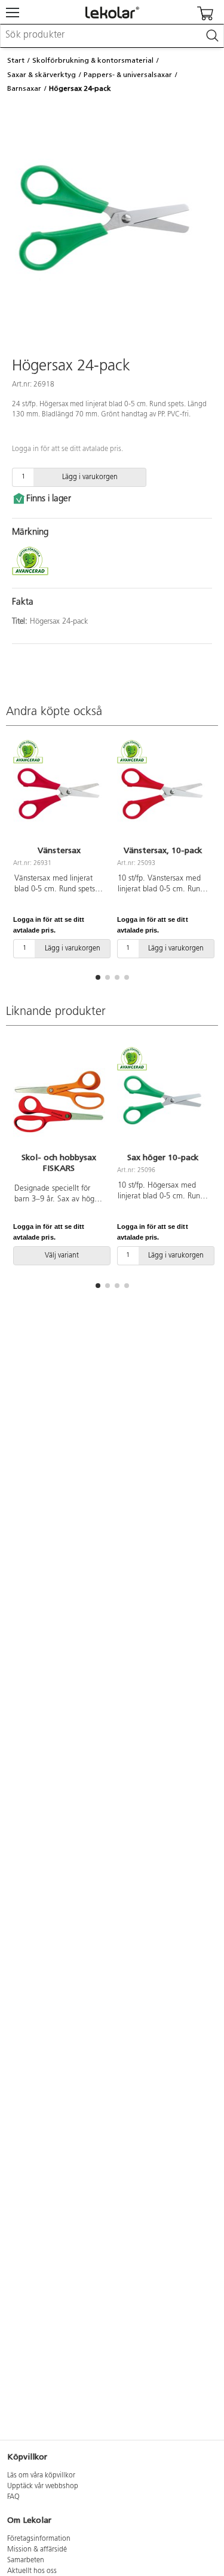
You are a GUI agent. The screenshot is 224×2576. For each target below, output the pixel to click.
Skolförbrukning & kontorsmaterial (93, 60)
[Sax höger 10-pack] (163, 1101)
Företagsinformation (39, 2539)
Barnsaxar (24, 88)
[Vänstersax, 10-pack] (163, 793)
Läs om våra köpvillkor (41, 2476)
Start (16, 60)
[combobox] (112, 36)
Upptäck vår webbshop (43, 2486)
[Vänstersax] (59, 793)
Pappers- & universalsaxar (128, 75)
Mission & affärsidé (37, 2550)
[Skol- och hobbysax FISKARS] (59, 1101)
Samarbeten (26, 2560)
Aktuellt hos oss (32, 2571)
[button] (98, 977)
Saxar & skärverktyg (42, 75)
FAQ (13, 2497)
